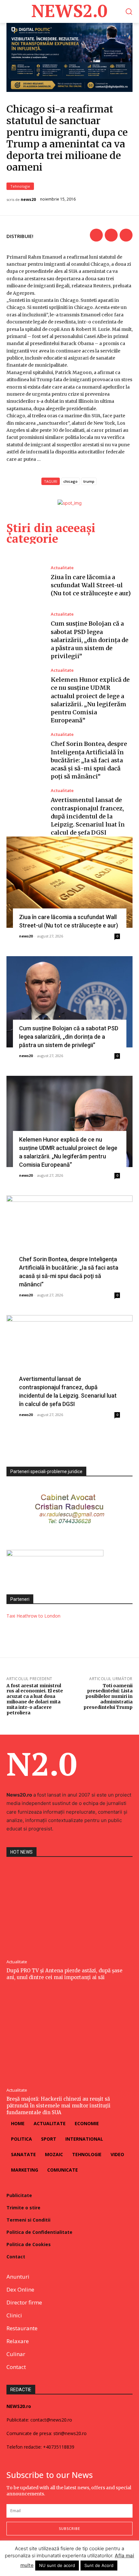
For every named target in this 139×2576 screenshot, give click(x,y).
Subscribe (69, 2528)
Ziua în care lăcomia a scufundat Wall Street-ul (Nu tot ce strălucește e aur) (91, 585)
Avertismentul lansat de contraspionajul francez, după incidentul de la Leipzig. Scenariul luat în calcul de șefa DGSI (88, 816)
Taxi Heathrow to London (33, 1616)
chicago (70, 481)
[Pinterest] (126, 235)
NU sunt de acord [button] (57, 2565)
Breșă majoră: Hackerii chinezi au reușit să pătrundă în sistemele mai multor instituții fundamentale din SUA (59, 2106)
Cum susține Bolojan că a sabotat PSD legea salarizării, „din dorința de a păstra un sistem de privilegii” (90, 640)
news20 (28, 200)
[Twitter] (111, 235)
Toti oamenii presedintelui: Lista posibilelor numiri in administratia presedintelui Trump (108, 1696)
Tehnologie (20, 186)
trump (89, 481)
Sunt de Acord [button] (99, 2565)
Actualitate (62, 568)
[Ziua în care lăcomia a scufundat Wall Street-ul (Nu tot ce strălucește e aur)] (25, 581)
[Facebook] (96, 235)
